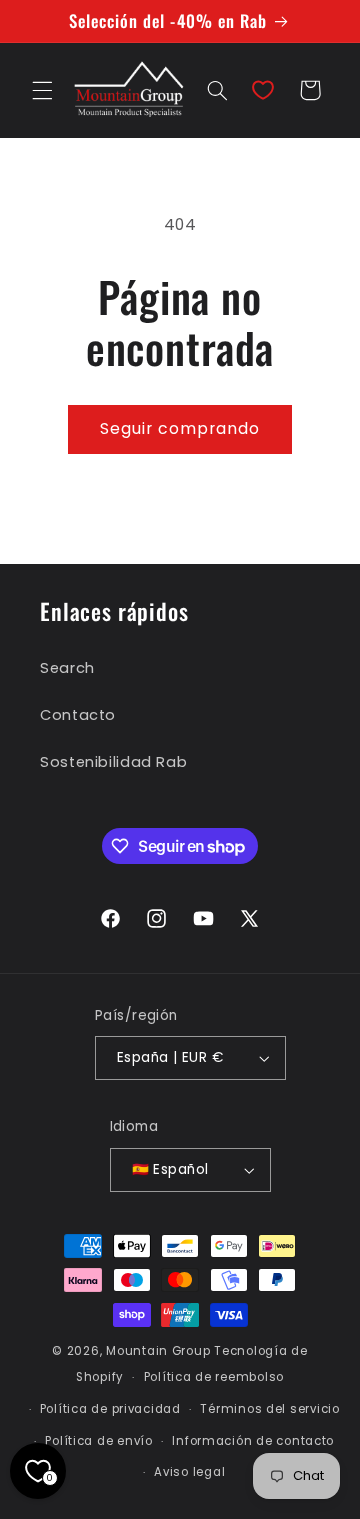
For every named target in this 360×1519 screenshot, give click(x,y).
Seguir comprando (180, 428)
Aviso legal (189, 1472)
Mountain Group (158, 1351)
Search (67, 668)
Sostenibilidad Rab (113, 762)
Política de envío (99, 1441)
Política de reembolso (214, 1377)
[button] (42, 90)
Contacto (78, 715)
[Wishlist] (263, 90)
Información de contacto (253, 1441)
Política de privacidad (110, 1409)
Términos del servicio (269, 1409)
